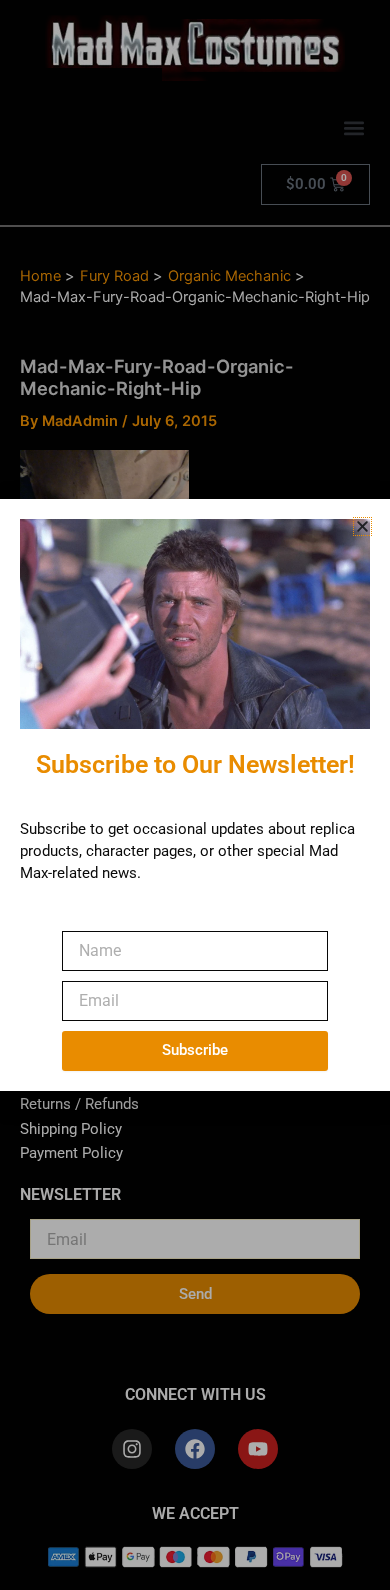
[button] (362, 526)
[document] (195, 795)
